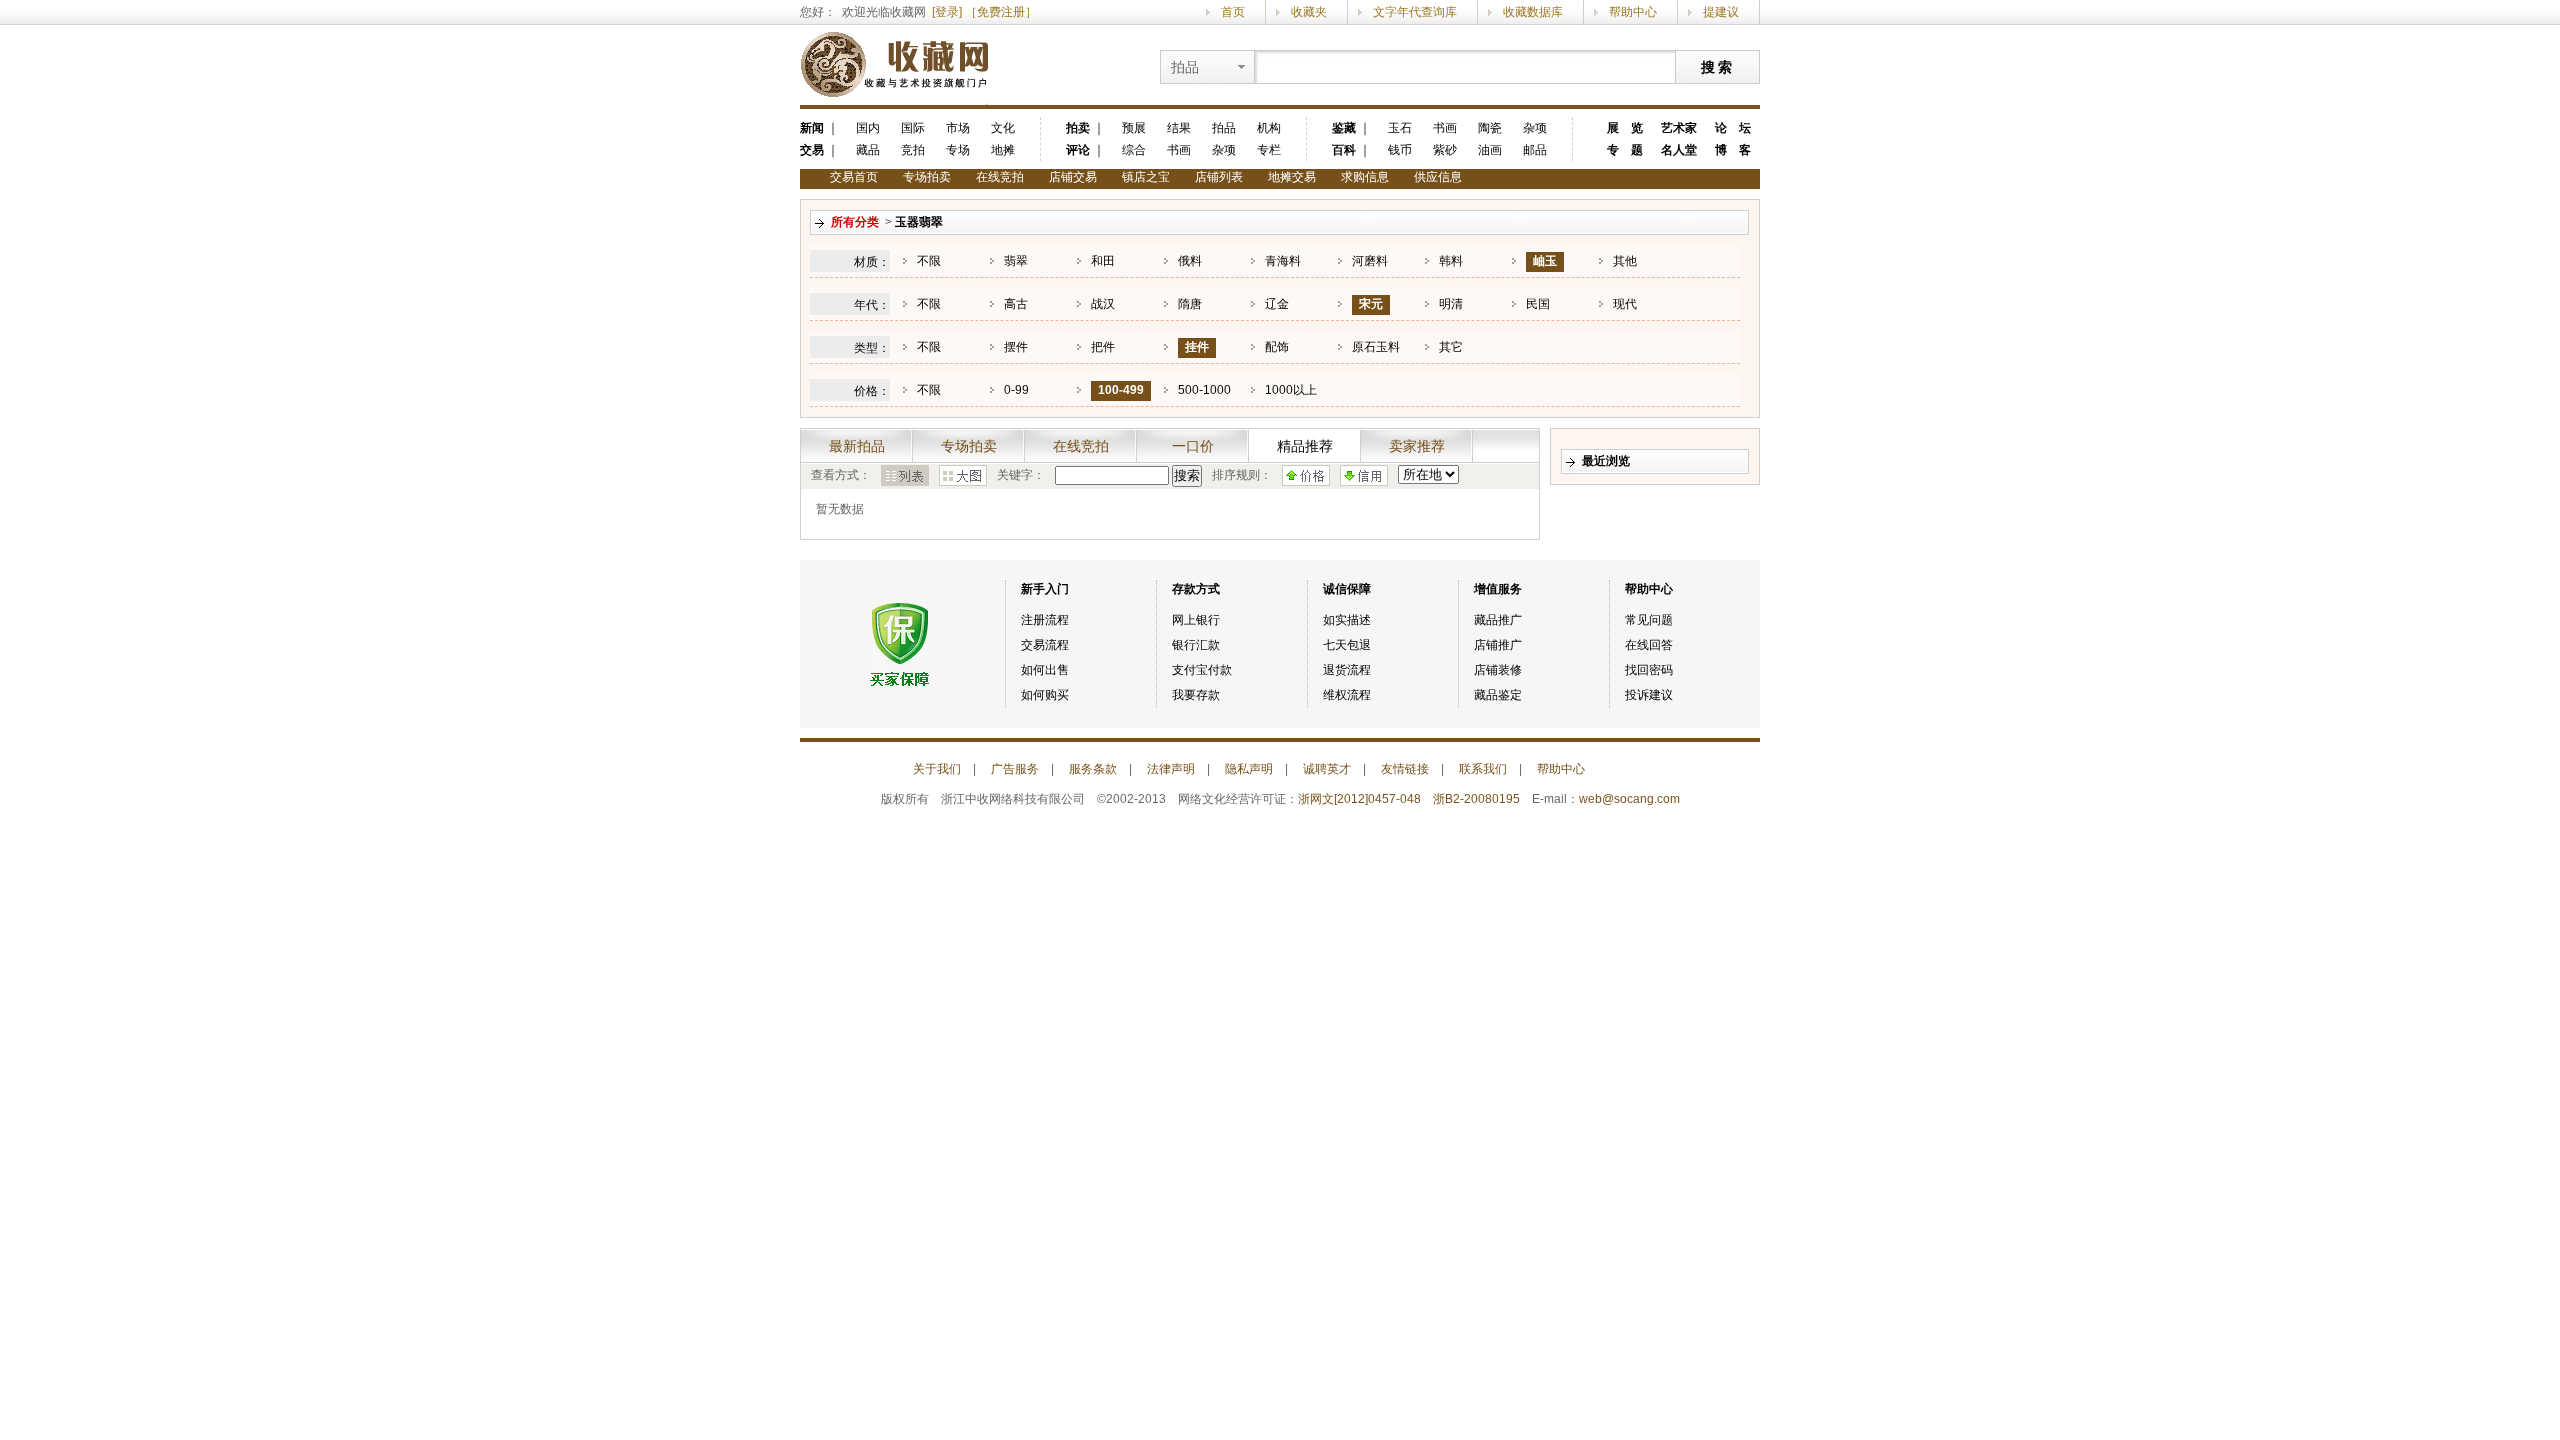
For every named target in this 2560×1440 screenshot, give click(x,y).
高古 (1016, 304)
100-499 (1121, 390)
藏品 (868, 150)
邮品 (1535, 150)
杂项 (1224, 150)
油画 (1490, 150)
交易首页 (854, 177)
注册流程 (1045, 620)
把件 (1103, 347)
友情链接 (1405, 769)
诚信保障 (1347, 589)
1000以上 (1291, 390)
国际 (913, 128)
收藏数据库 (1533, 12)
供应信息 (1438, 177)
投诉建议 (1649, 695)
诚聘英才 (1327, 769)
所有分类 (855, 222)
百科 (1344, 150)
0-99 (1016, 390)
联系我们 (1483, 769)
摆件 (1016, 347)
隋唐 (1190, 304)
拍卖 (1078, 128)
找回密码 (1649, 670)
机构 (1269, 128)
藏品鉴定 (1498, 695)
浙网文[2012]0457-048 (1359, 799)
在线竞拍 (1000, 177)
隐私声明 (1249, 769)
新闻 (812, 128)
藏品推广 (1498, 620)
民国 (1538, 304)
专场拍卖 (927, 177)
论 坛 (1733, 128)
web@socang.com (1629, 799)
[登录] (947, 12)
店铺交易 (1073, 177)
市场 (958, 128)
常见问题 (1649, 620)
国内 (868, 128)
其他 (1625, 261)
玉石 (1400, 128)
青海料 (1283, 261)
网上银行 (1196, 620)
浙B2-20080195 (1476, 799)
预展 (1134, 128)
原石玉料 (1376, 347)
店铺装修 (1498, 670)
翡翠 (1016, 261)
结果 (1179, 128)
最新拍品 (857, 446)
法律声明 (1171, 769)
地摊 (1003, 150)
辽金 (1277, 304)
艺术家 (1679, 128)
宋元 (1371, 304)
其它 (1451, 347)
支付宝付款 (1202, 670)
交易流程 (1045, 645)
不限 (929, 261)
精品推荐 (1305, 446)
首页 (1233, 12)
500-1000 (1204, 390)
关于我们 (937, 769)
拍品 (1224, 128)
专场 (958, 150)
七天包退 (1347, 645)
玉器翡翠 (919, 222)
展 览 (1625, 128)
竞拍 (913, 150)
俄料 (1190, 261)
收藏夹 (1309, 12)
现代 (1625, 304)
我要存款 (1196, 695)
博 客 (1733, 150)
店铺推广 (1498, 645)
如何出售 (1045, 670)
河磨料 (1370, 261)
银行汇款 (1196, 645)
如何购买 (1045, 695)
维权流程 (1347, 695)
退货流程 (1347, 670)
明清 (1451, 304)
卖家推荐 (1417, 446)
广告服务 (1015, 769)
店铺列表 (1219, 177)
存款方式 (1196, 589)
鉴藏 (1344, 128)
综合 (1134, 150)
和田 (1103, 261)
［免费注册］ (1001, 12)
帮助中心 (1633, 12)
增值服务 (1498, 589)
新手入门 (1045, 589)
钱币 (1400, 150)
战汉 (1103, 304)
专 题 (1625, 150)
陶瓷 (1490, 128)
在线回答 (1649, 645)
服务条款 (1093, 769)
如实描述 (1347, 620)
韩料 (1451, 261)
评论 (1078, 150)
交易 (812, 150)
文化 (1003, 128)
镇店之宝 (1146, 177)
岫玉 (1545, 261)
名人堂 (1679, 150)
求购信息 (1365, 177)
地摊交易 (1292, 177)
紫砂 (1445, 150)
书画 (1179, 150)
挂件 (1197, 347)
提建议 (1721, 12)
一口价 (1193, 446)
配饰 (1277, 347)
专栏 (1269, 150)
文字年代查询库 (1415, 12)
